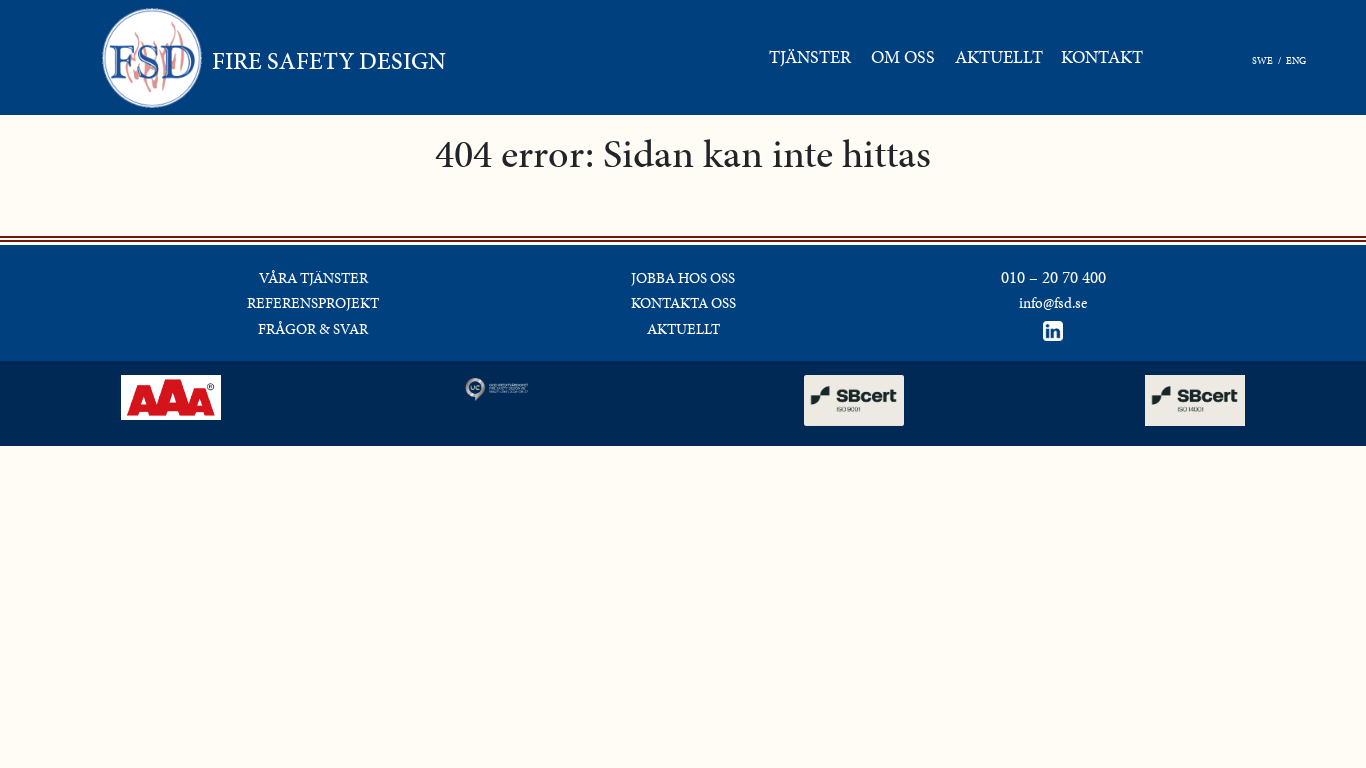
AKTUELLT (683, 329)
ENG (1296, 60)
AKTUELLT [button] (999, 57)
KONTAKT (1106, 56)
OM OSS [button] (903, 57)
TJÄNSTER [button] (810, 57)
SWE (1262, 60)
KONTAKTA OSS (683, 303)
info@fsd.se (1053, 303)
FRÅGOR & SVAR (313, 329)
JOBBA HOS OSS (683, 278)
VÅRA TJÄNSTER (313, 278)
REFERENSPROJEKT (313, 303)
